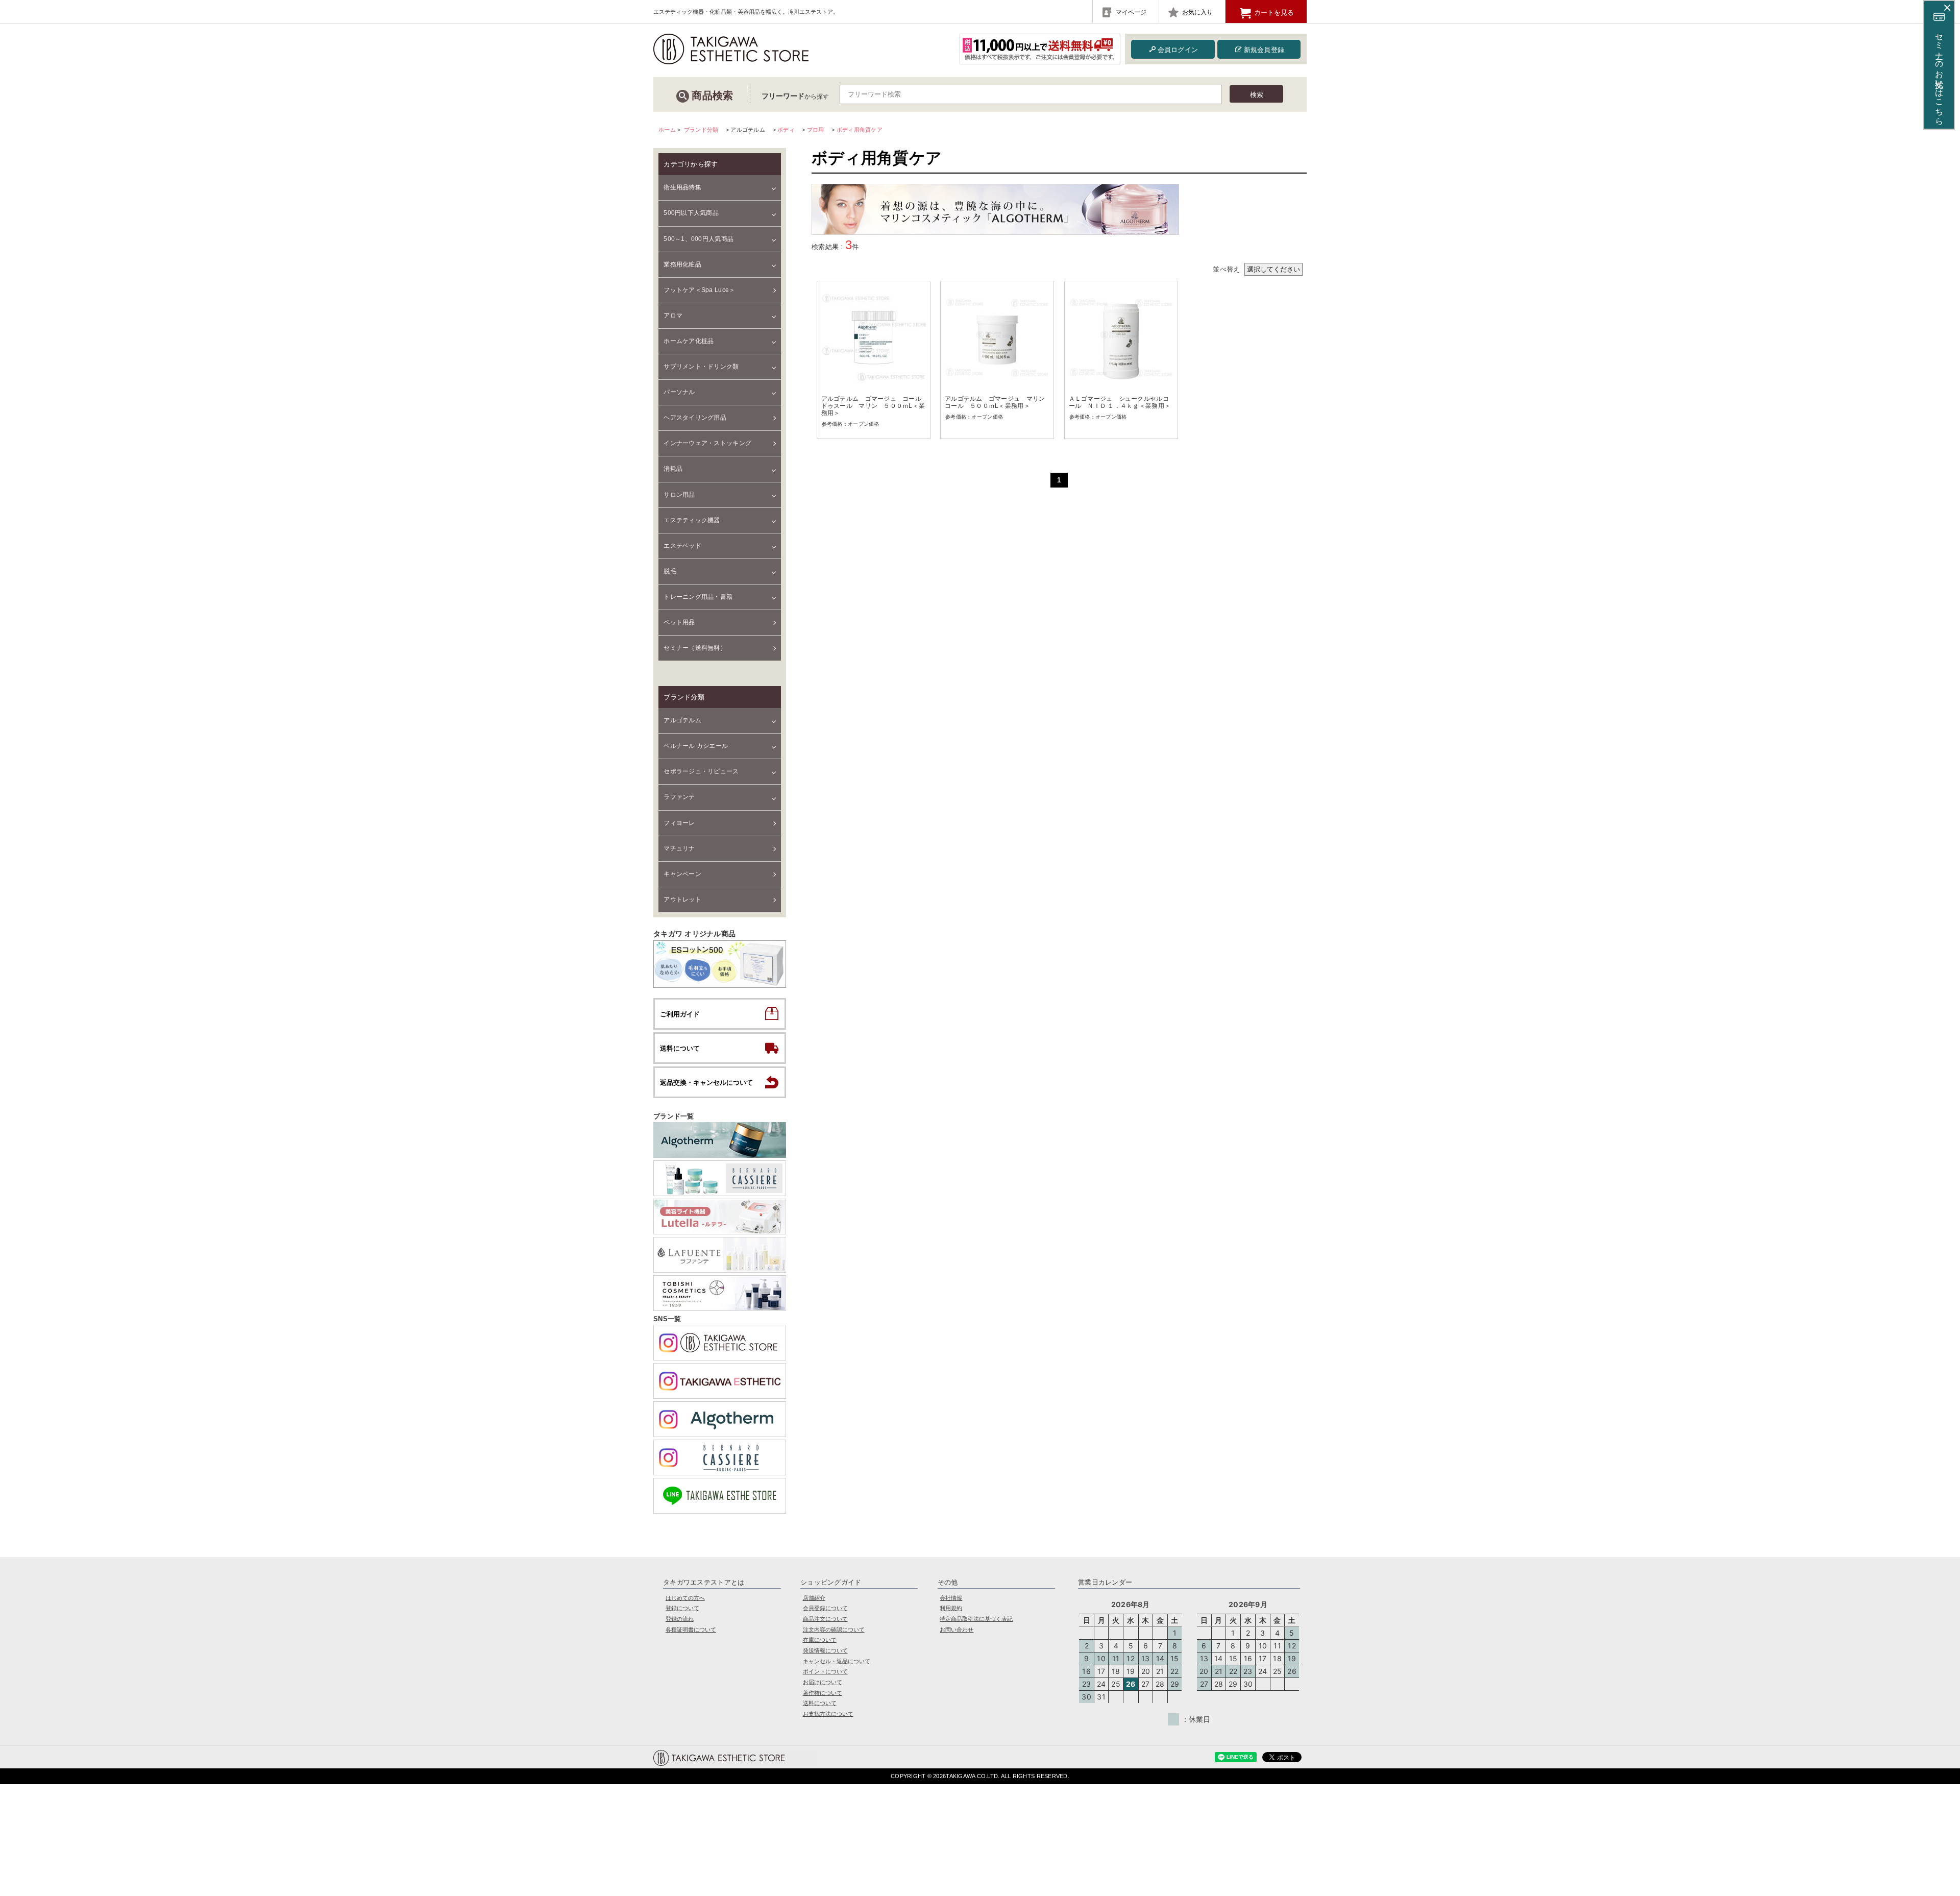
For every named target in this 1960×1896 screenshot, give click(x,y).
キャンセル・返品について (837, 1661)
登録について (682, 1608)
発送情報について (825, 1650)
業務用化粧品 (682, 264)
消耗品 (673, 469)
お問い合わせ (957, 1630)
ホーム (667, 130)
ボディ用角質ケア (860, 130)
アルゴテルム (682, 720)
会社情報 (951, 1598)
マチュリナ (679, 848)
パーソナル (679, 392)
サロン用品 (679, 495)
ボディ (786, 130)
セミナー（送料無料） (695, 648)
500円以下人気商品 (691, 213)
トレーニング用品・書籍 (698, 597)
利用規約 (951, 1608)
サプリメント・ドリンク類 (701, 367)
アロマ (673, 315)
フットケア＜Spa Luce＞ (699, 290)
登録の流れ (680, 1619)
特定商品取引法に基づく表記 (976, 1619)
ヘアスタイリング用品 (695, 418)
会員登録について (825, 1608)
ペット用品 (679, 622)
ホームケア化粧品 (689, 341)
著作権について (823, 1693)
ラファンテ (679, 797)
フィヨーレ (679, 823)
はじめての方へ (685, 1598)
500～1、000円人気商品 (699, 239)
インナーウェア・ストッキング (707, 443)
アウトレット (682, 900)
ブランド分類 (701, 130)
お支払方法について (828, 1714)
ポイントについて (825, 1671)
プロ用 (816, 130)
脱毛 (670, 571)
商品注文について (825, 1619)
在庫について (820, 1640)
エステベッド (682, 546)
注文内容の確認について (834, 1630)
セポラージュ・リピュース (701, 771)
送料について (820, 1703)
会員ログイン (1178, 50)
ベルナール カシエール (696, 746)
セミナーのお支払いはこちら (1939, 74)
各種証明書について (691, 1630)
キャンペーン (682, 874)
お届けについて (823, 1682)
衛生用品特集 (682, 187)
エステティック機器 (692, 520)
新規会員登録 (1264, 50)
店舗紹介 (814, 1598)
